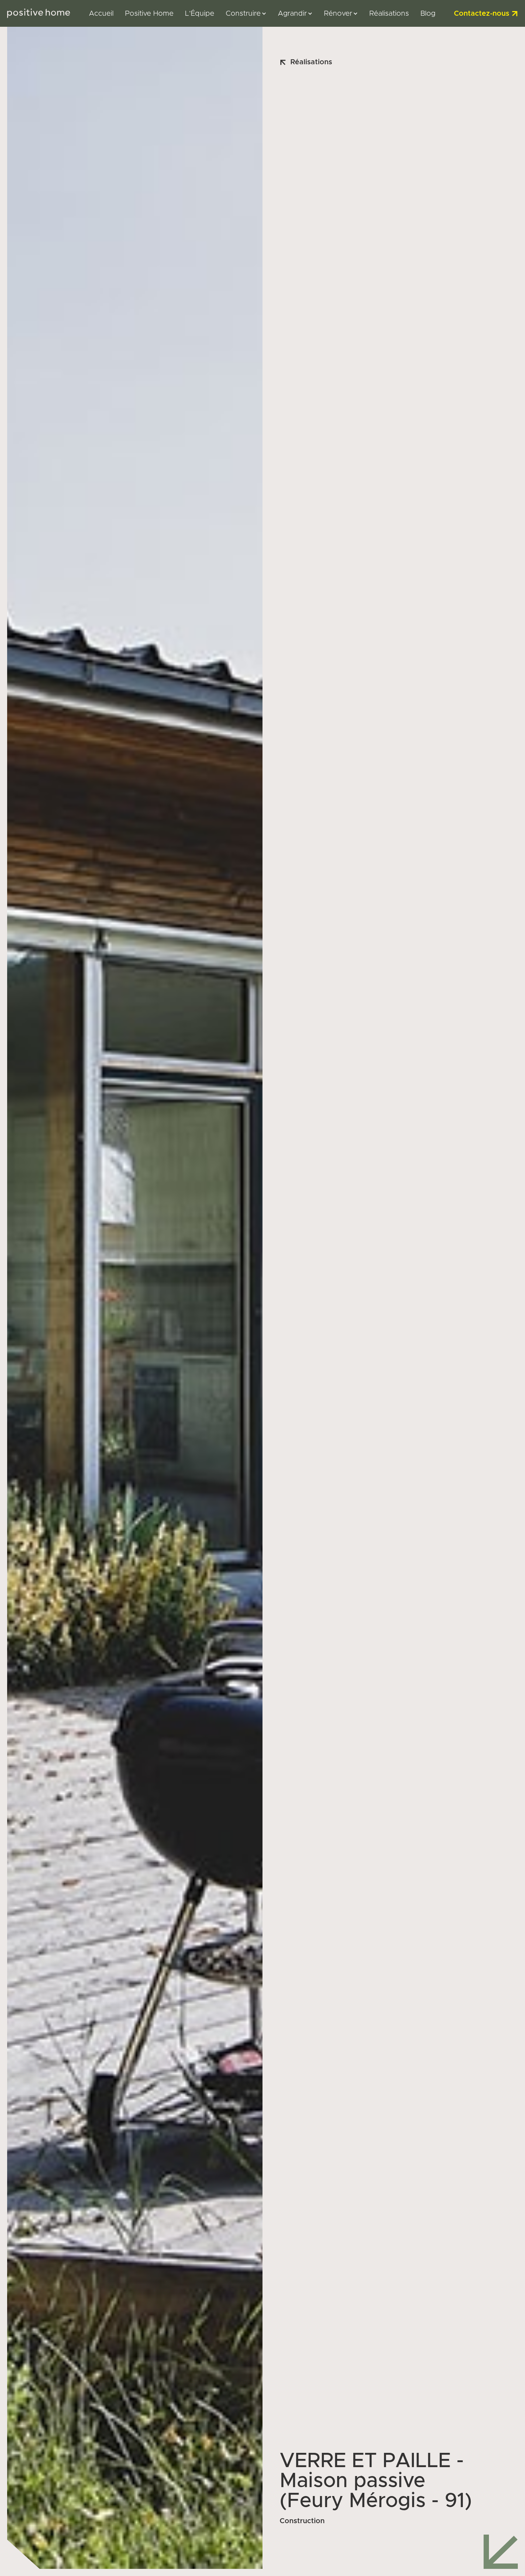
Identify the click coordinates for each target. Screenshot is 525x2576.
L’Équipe (200, 14)
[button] (246, 14)
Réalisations (389, 14)
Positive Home (149, 14)
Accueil (101, 14)
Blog (428, 14)
